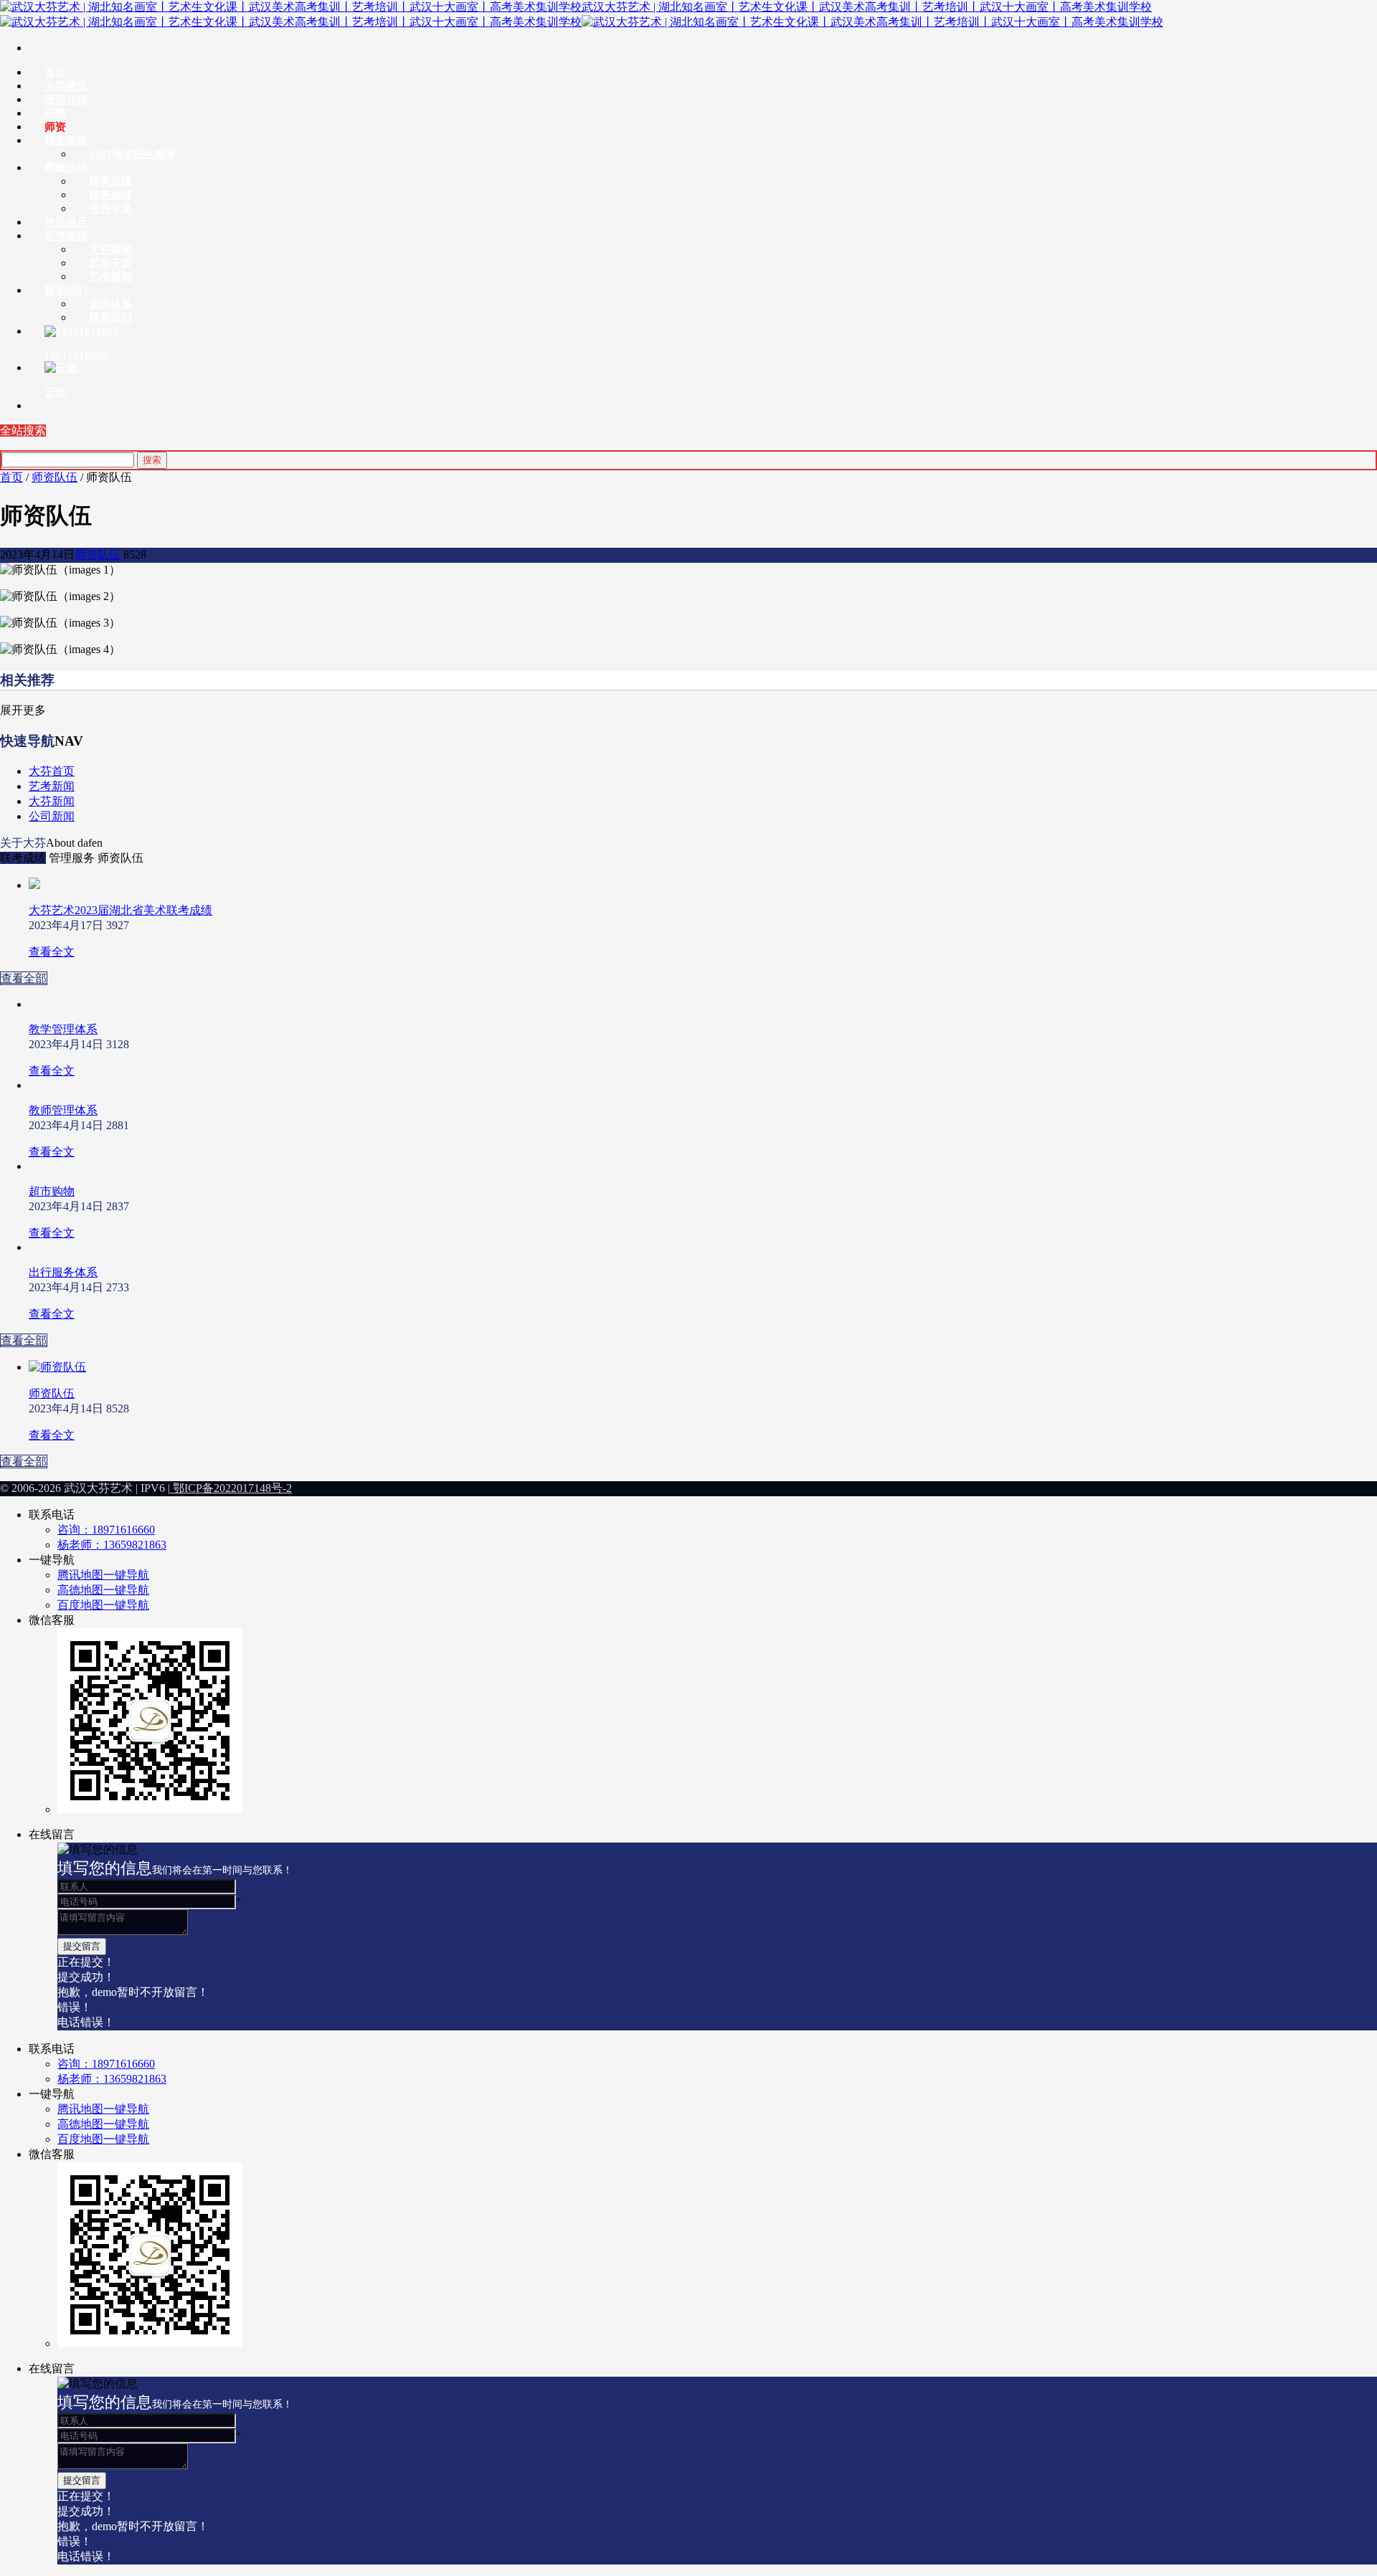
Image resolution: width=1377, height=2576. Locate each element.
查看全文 (52, 952)
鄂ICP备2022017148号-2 (231, 1488)
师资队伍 (55, 477)
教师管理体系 (63, 1110)
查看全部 (24, 978)
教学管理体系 (63, 1029)
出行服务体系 (63, 1272)
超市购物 (52, 1191)
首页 (11, 477)
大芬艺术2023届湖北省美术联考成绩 (120, 910)
